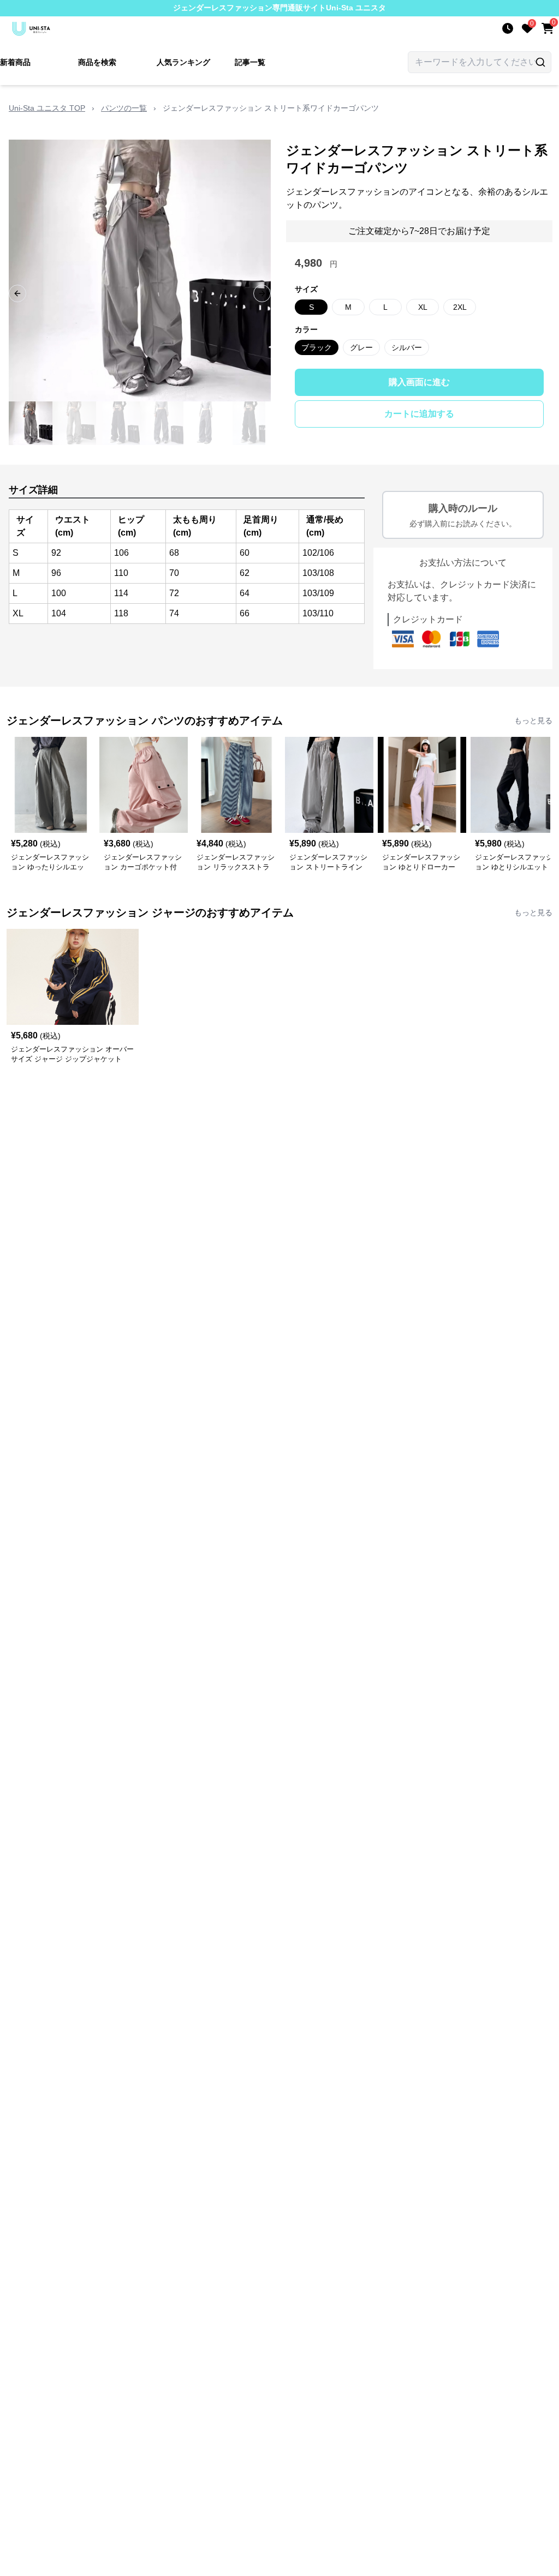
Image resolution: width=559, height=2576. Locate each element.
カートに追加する (419, 414)
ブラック (317, 347)
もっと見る (533, 720)
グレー (361, 347)
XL (423, 307)
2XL (460, 307)
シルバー (407, 347)
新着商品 (15, 62)
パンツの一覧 (124, 108)
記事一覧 (250, 62)
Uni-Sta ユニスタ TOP (47, 108)
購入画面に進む (419, 382)
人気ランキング (183, 62)
